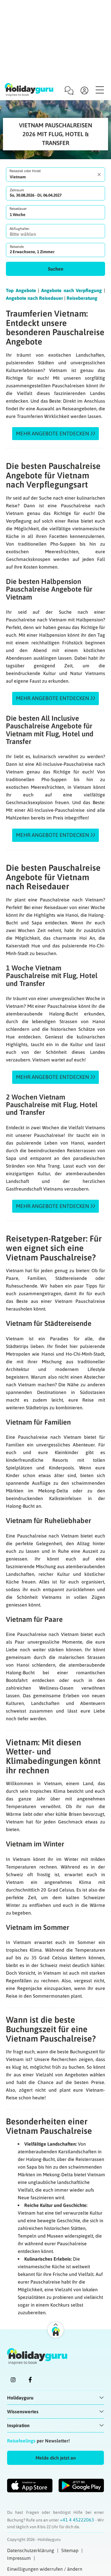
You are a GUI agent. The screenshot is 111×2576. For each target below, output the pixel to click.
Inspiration (18, 2425)
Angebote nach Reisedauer (34, 298)
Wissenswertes (23, 2412)
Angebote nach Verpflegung (71, 290)
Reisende (17, 247)
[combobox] (55, 175)
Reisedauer (18, 209)
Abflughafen (19, 229)
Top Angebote (21, 290)
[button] (55, 269)
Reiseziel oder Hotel (25, 171)
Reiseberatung (82, 298)
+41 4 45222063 (78, 2520)
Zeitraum (17, 190)
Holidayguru (20, 2398)
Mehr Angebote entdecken (53, 433)
